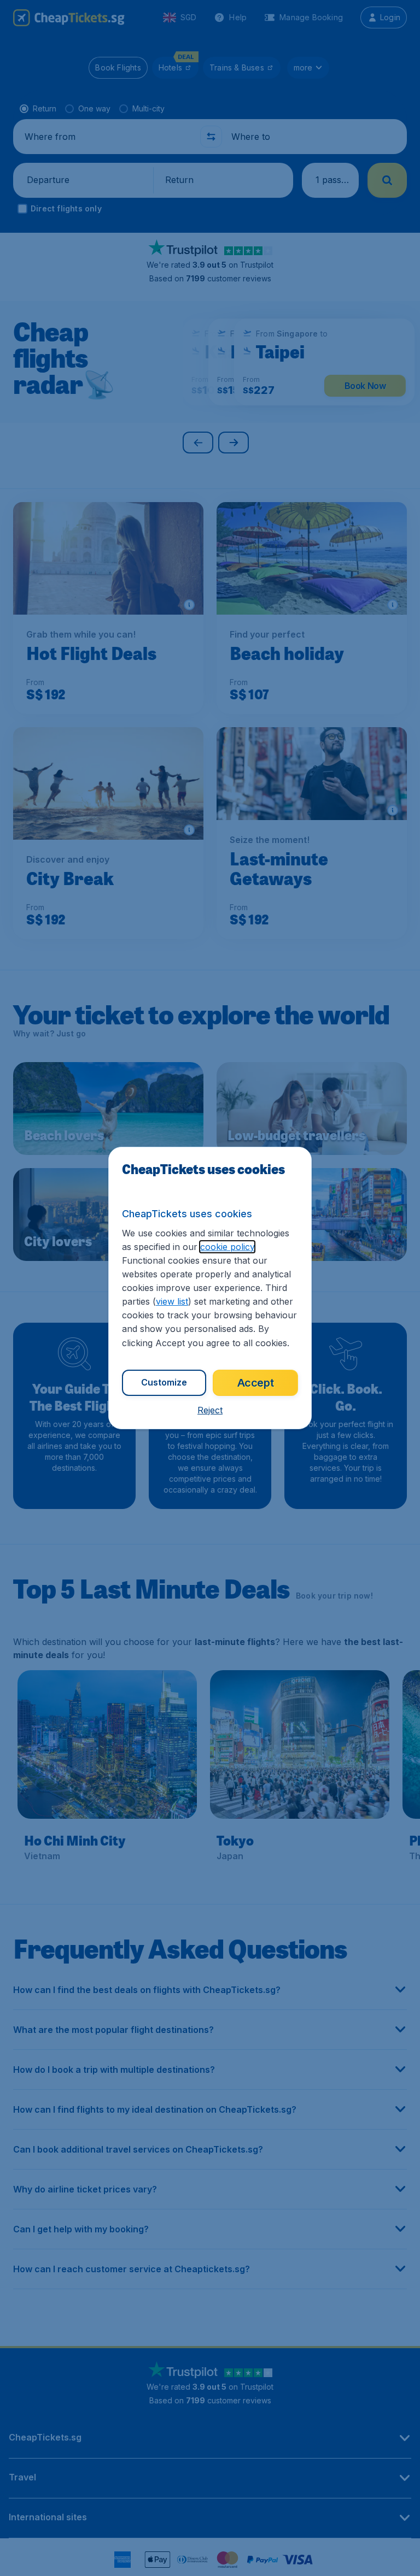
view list (172, 1301)
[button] (210, 1410)
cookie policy (227, 1247)
